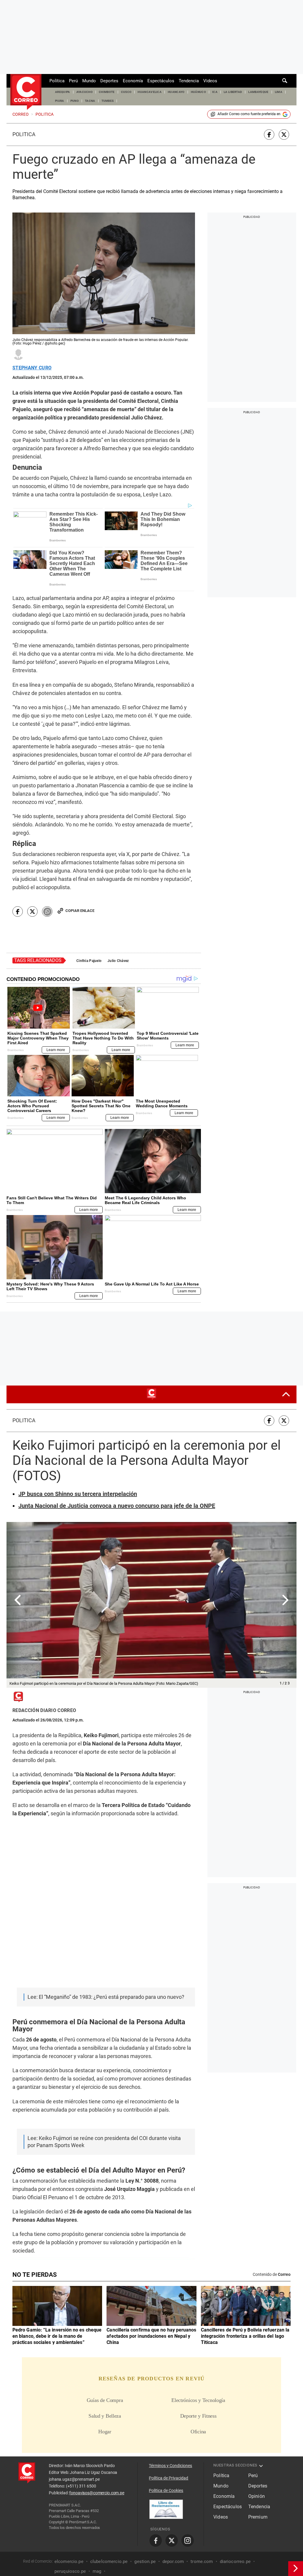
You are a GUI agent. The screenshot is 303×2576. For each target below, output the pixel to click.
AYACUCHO (85, 92)
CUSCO (126, 92)
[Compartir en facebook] (269, 135)
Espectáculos (161, 81)
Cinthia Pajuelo (89, 961)
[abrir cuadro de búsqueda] (285, 81)
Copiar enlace (80, 911)
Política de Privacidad (169, 2478)
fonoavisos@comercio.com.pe (97, 2493)
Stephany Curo (32, 368)
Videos (210, 81)
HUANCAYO (176, 92)
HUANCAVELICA (150, 92)
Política (57, 81)
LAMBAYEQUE (258, 92)
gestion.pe (145, 2561)
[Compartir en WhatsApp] (47, 912)
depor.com (173, 2561)
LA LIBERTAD (233, 92)
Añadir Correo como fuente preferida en (249, 114)
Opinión (257, 2496)
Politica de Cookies (166, 2490)
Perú (73, 81)
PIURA (60, 101)
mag (97, 2571)
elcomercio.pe (69, 2561)
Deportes (109, 81)
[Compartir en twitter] (284, 135)
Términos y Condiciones (170, 2466)
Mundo (89, 81)
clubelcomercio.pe (109, 2561)
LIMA (279, 92)
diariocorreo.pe (235, 2561)
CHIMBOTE (107, 92)
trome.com (202, 2561)
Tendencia (189, 81)
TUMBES (108, 101)
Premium (258, 2517)
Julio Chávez (118, 961)
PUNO (75, 101)
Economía (133, 81)
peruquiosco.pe (70, 2571)
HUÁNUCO (198, 92)
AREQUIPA (63, 92)
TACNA (90, 101)
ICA (215, 92)
